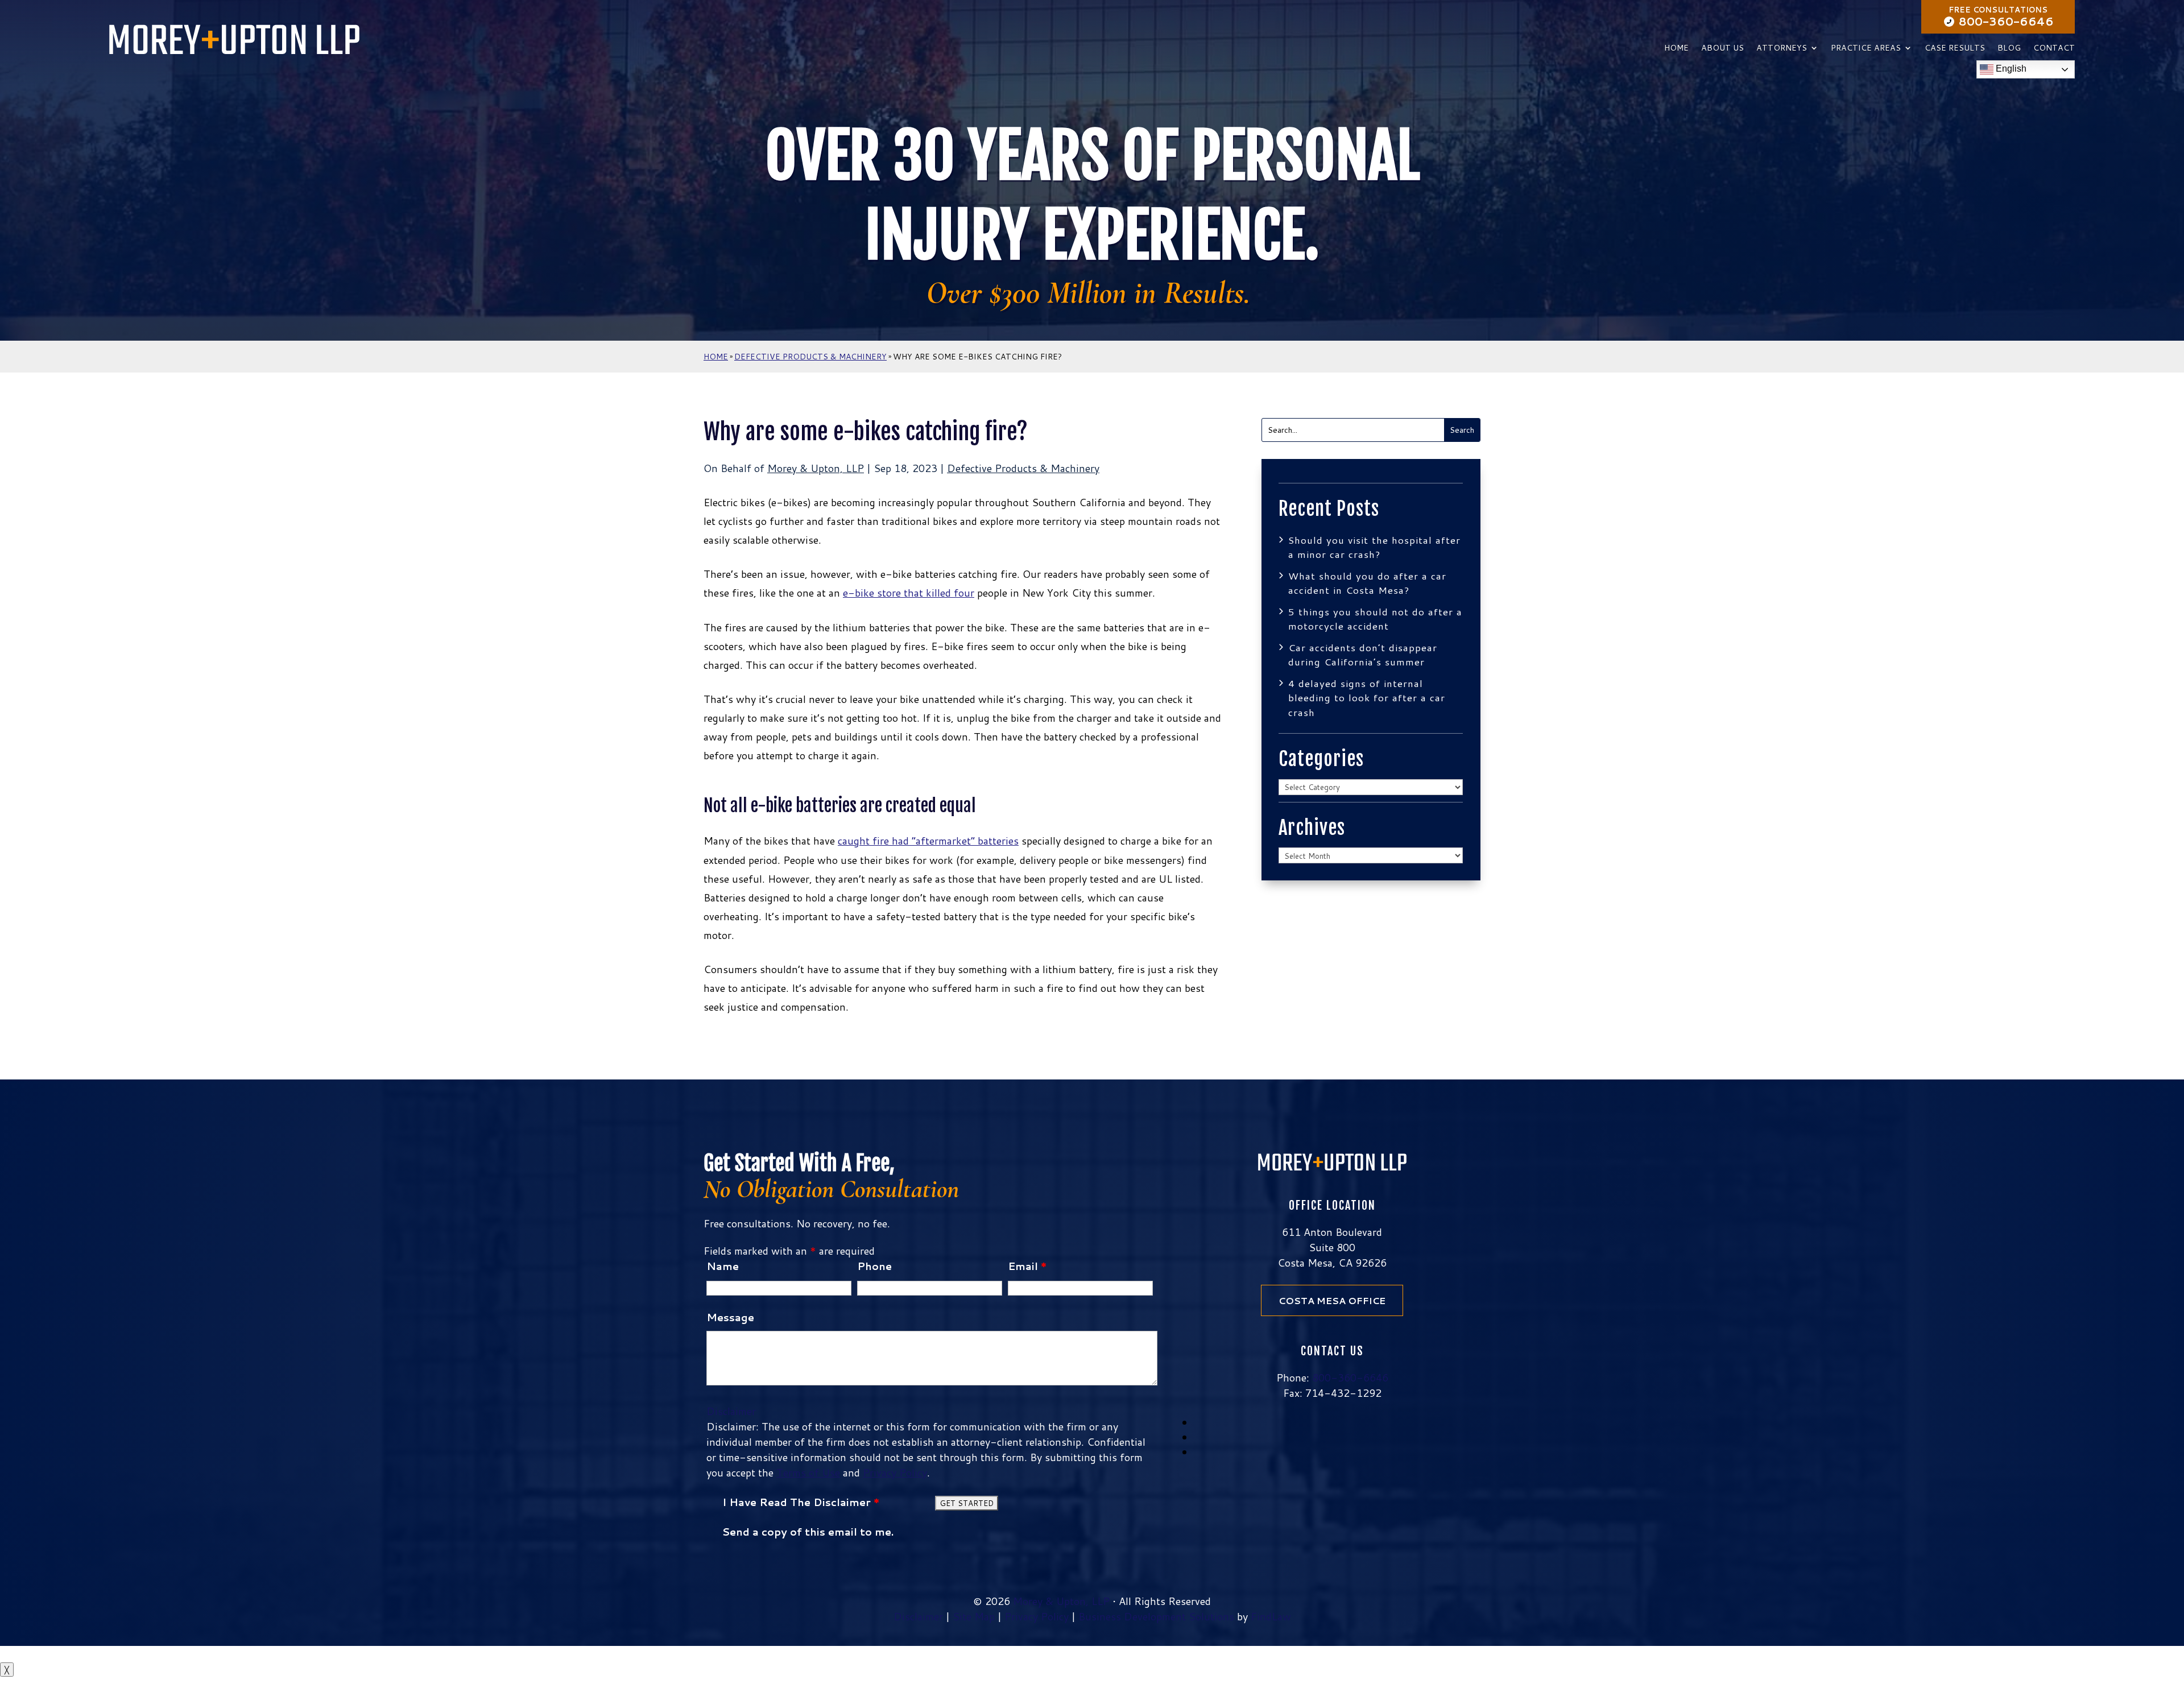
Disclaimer (731, 1411)
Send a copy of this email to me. (808, 1532)
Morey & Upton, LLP (816, 468)
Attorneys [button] (1782, 49)
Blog (2009, 49)
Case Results (1955, 49)
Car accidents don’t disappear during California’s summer (1363, 655)
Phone (874, 1266)
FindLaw (1271, 1616)
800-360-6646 (2006, 21)
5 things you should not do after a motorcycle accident (1375, 619)
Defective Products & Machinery (1023, 468)
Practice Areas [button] (1866, 49)
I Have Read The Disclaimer (801, 1502)
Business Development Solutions (1156, 1616)
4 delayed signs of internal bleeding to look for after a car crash (1367, 698)
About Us (1722, 49)
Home (1676, 49)
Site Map (974, 1616)
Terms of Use (808, 1472)
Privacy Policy (895, 1472)
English (2010, 69)
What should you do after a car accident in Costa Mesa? (1367, 583)
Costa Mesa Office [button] (1332, 1300)
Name (723, 1266)
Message (730, 1317)
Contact (2054, 49)
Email (1027, 1266)
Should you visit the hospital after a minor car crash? (1374, 547)
